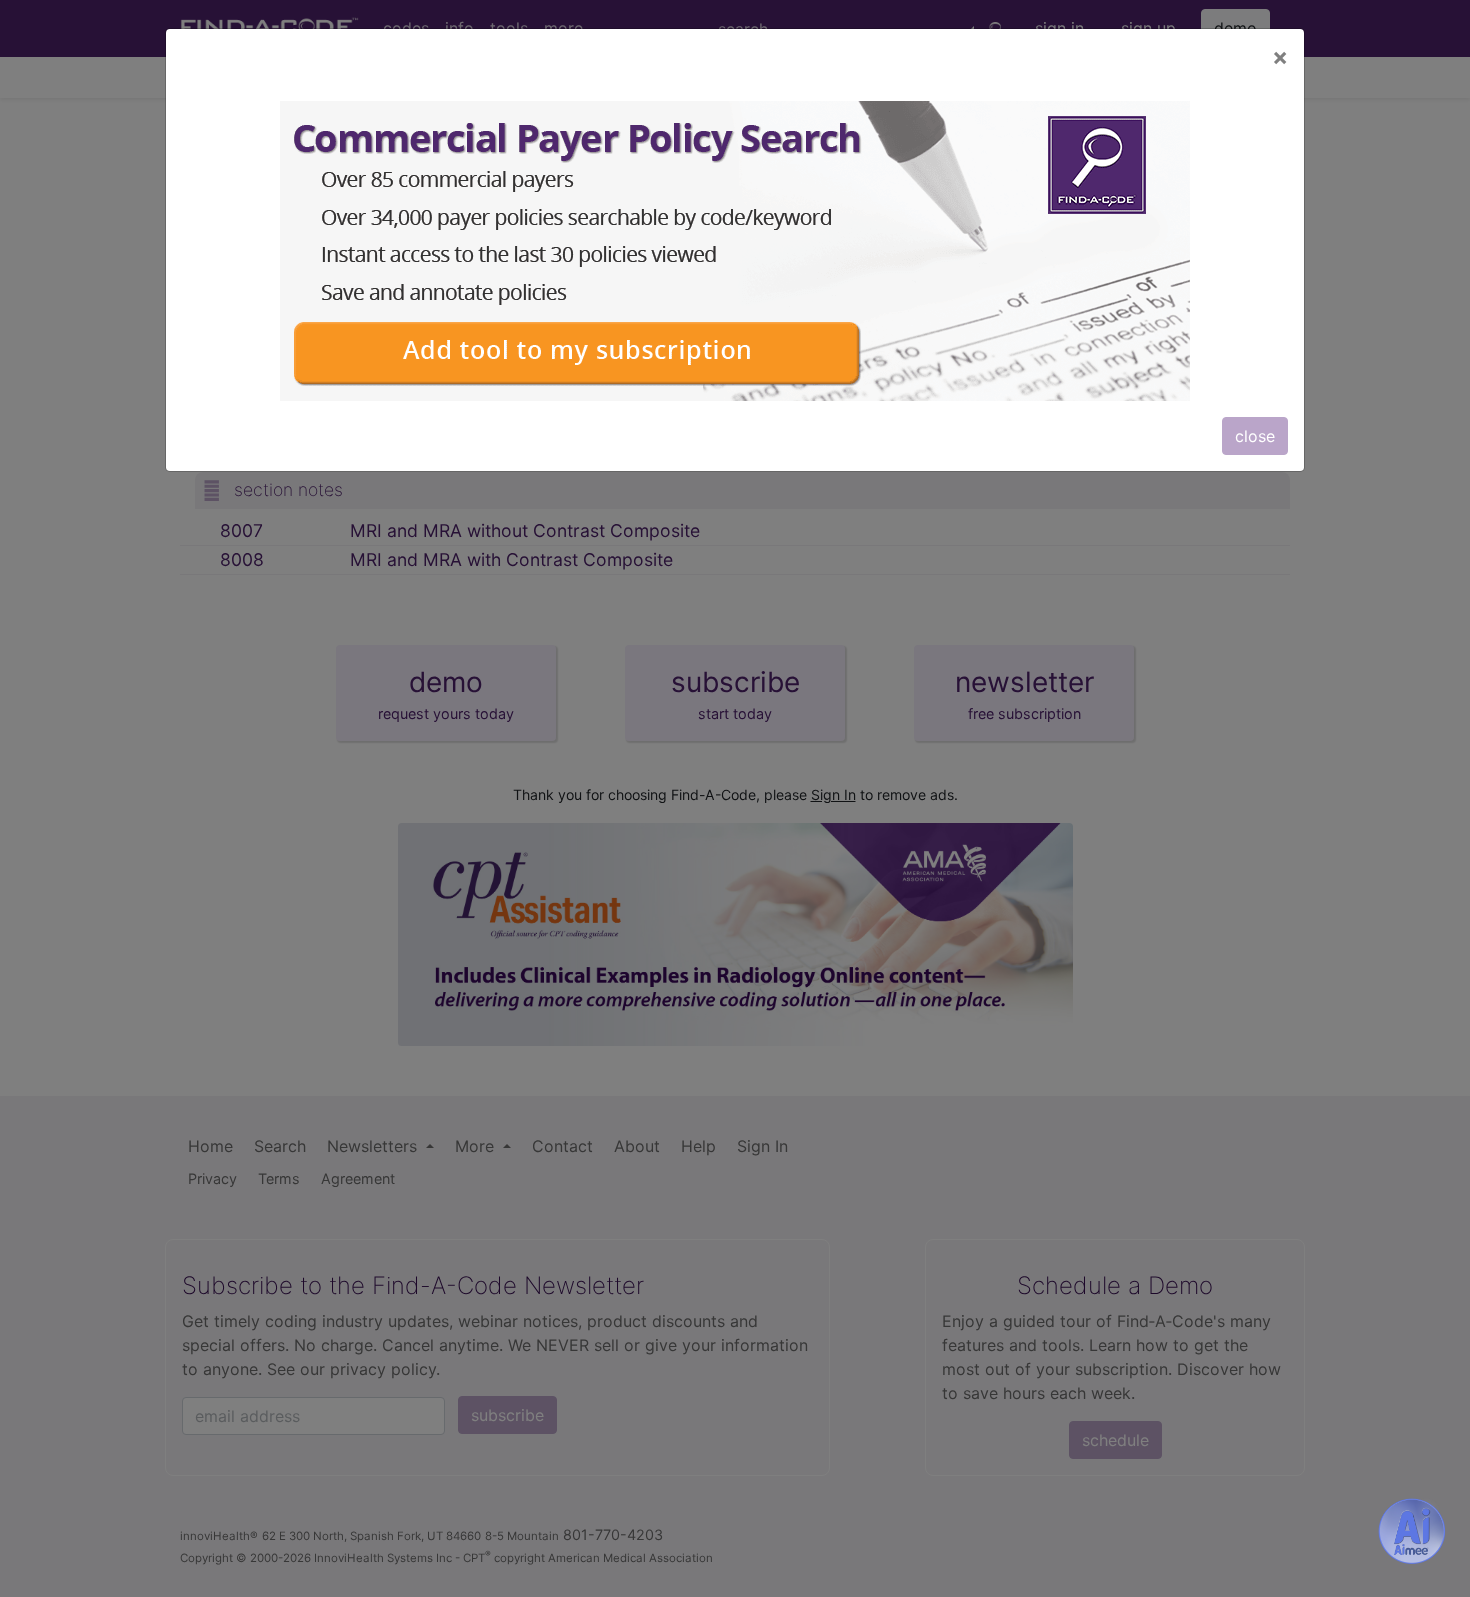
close (1255, 436)
